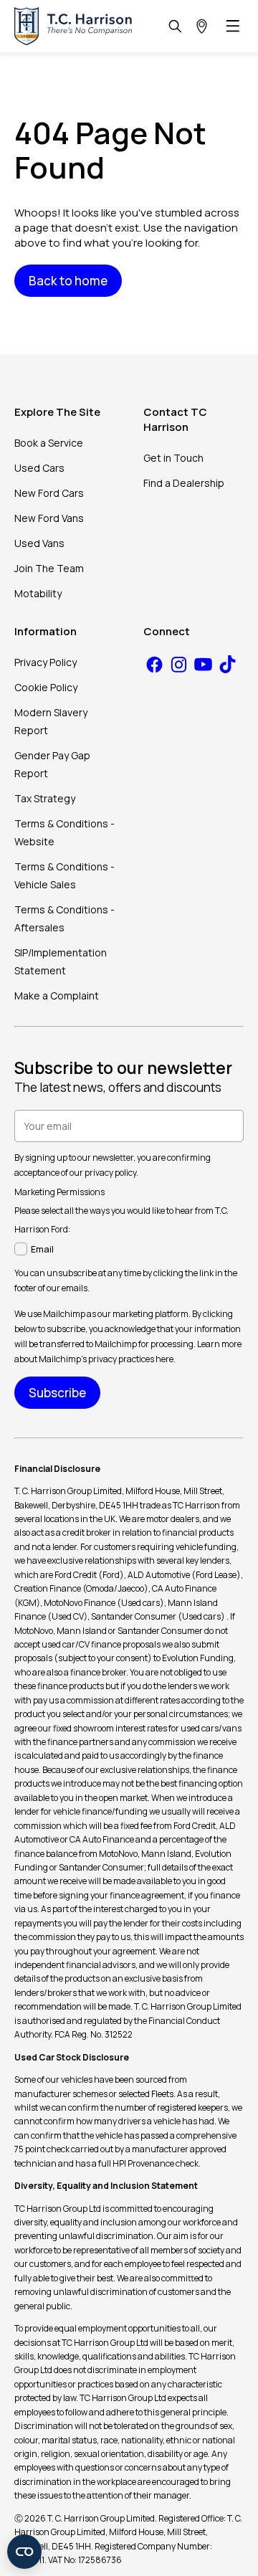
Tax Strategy (45, 798)
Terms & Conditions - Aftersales (64, 918)
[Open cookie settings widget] (24, 2552)
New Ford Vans (49, 518)
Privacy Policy (46, 662)
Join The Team (49, 568)
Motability (38, 593)
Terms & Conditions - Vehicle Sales (64, 875)
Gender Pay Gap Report (52, 764)
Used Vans (39, 543)
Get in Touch (173, 458)
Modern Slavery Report (51, 721)
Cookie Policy (46, 687)
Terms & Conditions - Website (64, 832)
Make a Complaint (57, 995)
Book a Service (49, 443)
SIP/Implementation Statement (61, 961)
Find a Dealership (184, 483)
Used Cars (39, 468)
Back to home (68, 281)
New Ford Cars (49, 493)
